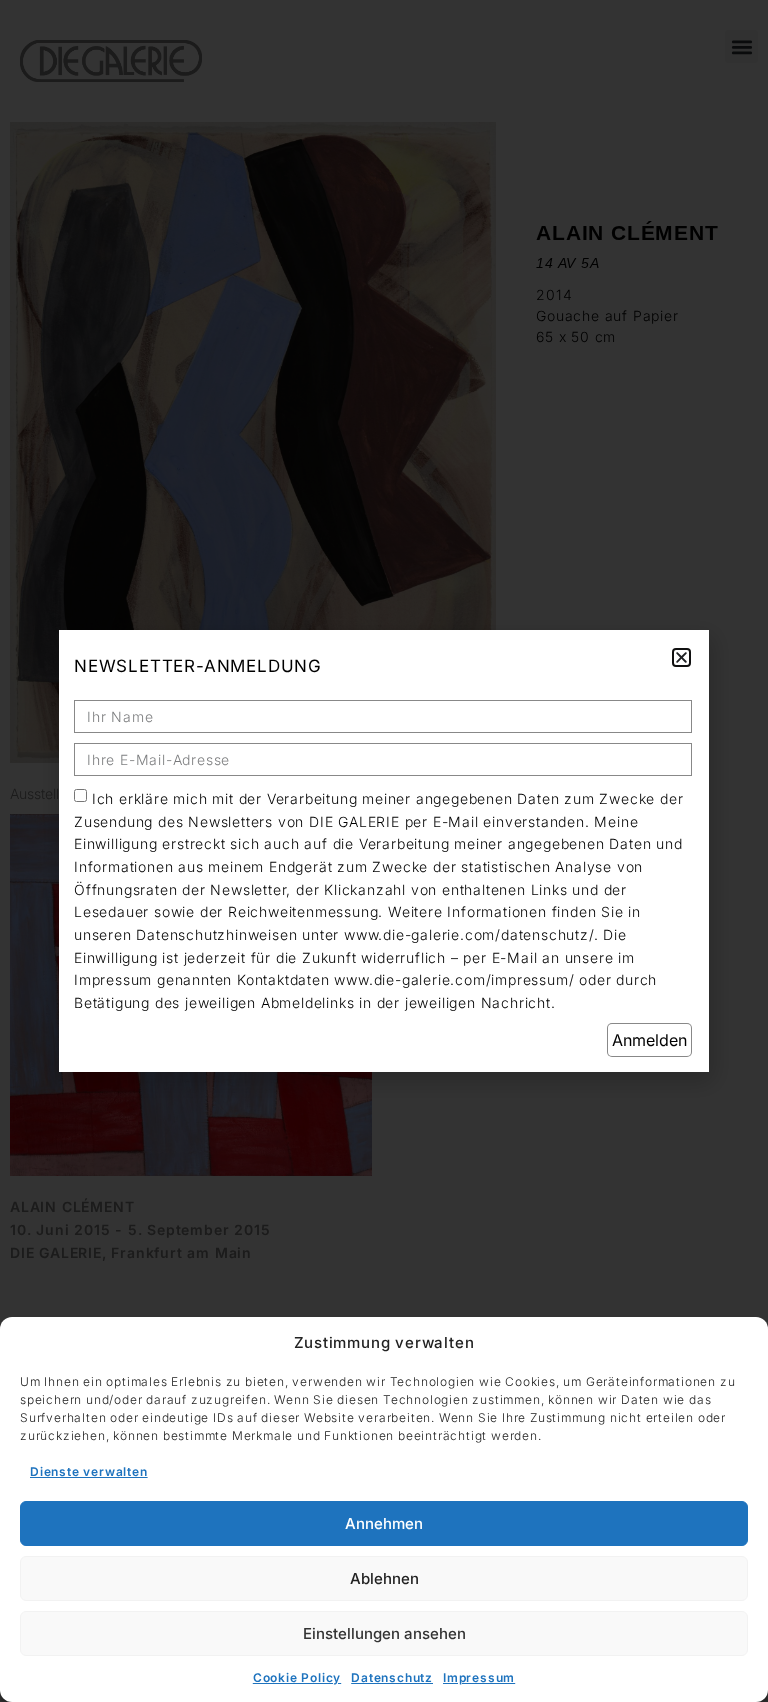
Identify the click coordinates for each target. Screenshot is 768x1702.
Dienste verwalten (89, 1471)
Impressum (479, 1677)
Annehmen (384, 1523)
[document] (384, 851)
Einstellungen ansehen (384, 1633)
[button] (681, 657)
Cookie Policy (297, 1677)
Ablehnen (384, 1578)
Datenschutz (392, 1677)
